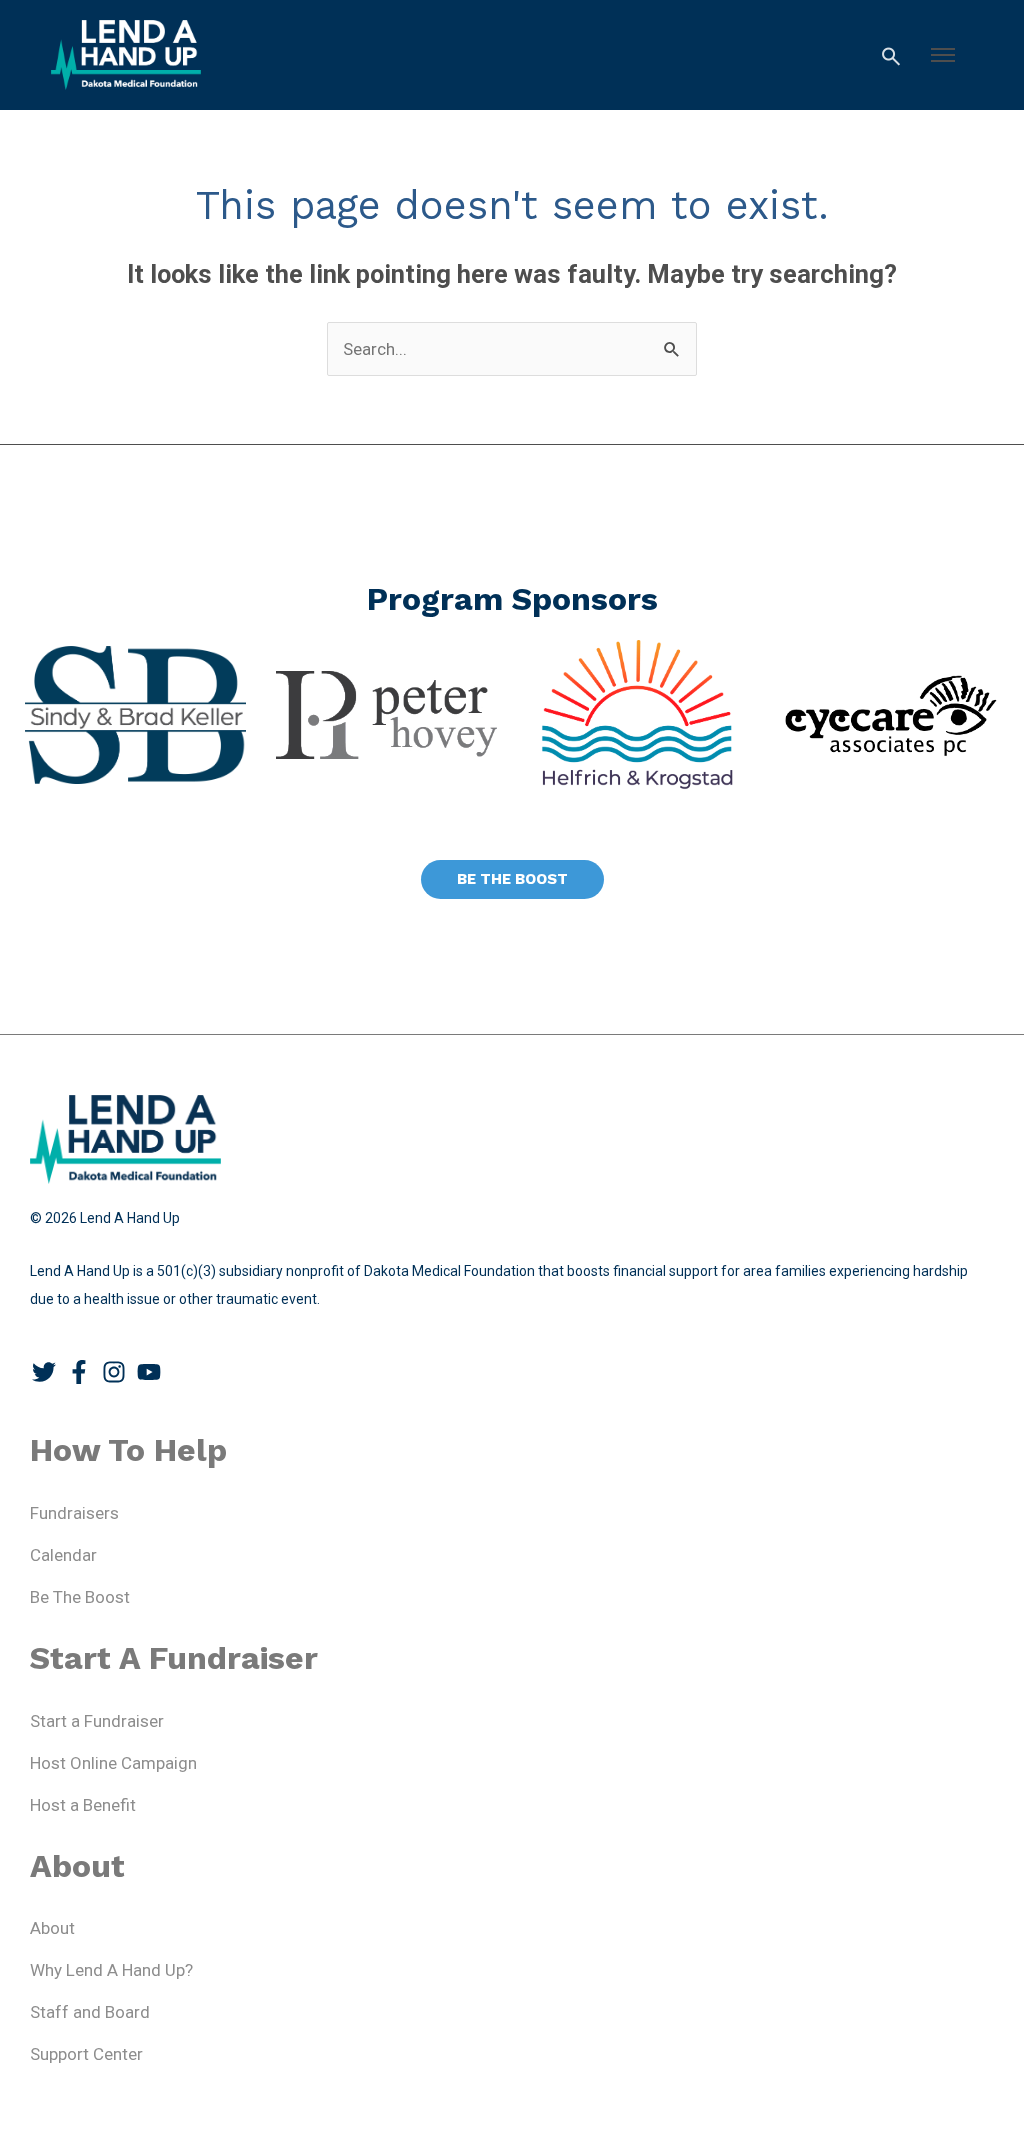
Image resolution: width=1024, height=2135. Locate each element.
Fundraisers (74, 1513)
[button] (943, 55)
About (52, 1928)
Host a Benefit (83, 1805)
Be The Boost (80, 1597)
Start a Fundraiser (97, 1721)
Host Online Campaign (113, 1763)
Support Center (86, 2054)
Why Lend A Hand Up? (111, 1970)
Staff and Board (90, 2012)
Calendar (63, 1555)
